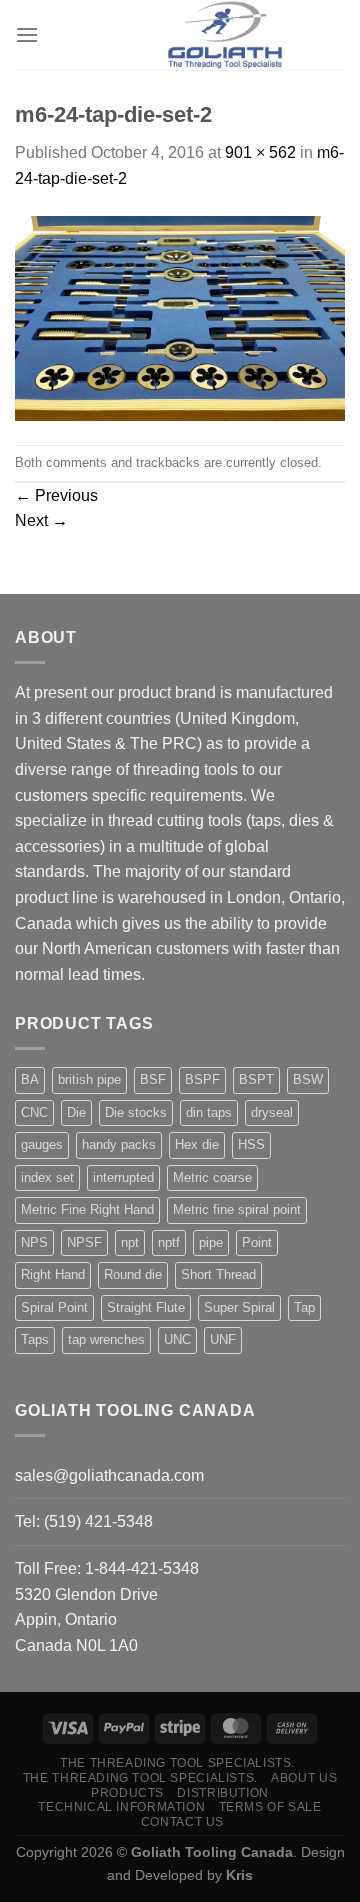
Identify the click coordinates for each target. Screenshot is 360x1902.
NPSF (84, 1242)
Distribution (222, 1793)
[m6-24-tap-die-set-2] (180, 317)
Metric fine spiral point (237, 1209)
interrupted (123, 1177)
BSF (153, 1079)
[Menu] (27, 34)
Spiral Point (54, 1307)
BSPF (202, 1079)
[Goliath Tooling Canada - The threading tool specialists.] (225, 35)
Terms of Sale (270, 1807)
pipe (211, 1242)
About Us (304, 1778)
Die (76, 1112)
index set (47, 1177)
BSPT (256, 1079)
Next (41, 520)
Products (127, 1793)
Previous (56, 495)
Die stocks (136, 1112)
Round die (133, 1274)
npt (130, 1242)
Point (257, 1242)
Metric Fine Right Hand (87, 1209)
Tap (304, 1307)
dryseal (272, 1112)
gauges (42, 1144)
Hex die (197, 1144)
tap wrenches (106, 1339)
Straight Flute (146, 1307)
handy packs (119, 1144)
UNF (223, 1339)
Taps (35, 1339)
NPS (34, 1242)
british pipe (89, 1079)
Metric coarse (212, 1177)
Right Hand (53, 1274)
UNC (177, 1339)
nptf (169, 1242)
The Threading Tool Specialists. (177, 1763)
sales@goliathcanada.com (109, 1475)
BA (30, 1079)
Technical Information (121, 1807)
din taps (209, 1112)
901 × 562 (260, 152)
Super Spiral (239, 1307)
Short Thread (218, 1274)
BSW (308, 1079)
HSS (251, 1144)
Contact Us (182, 1822)
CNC (34, 1112)
